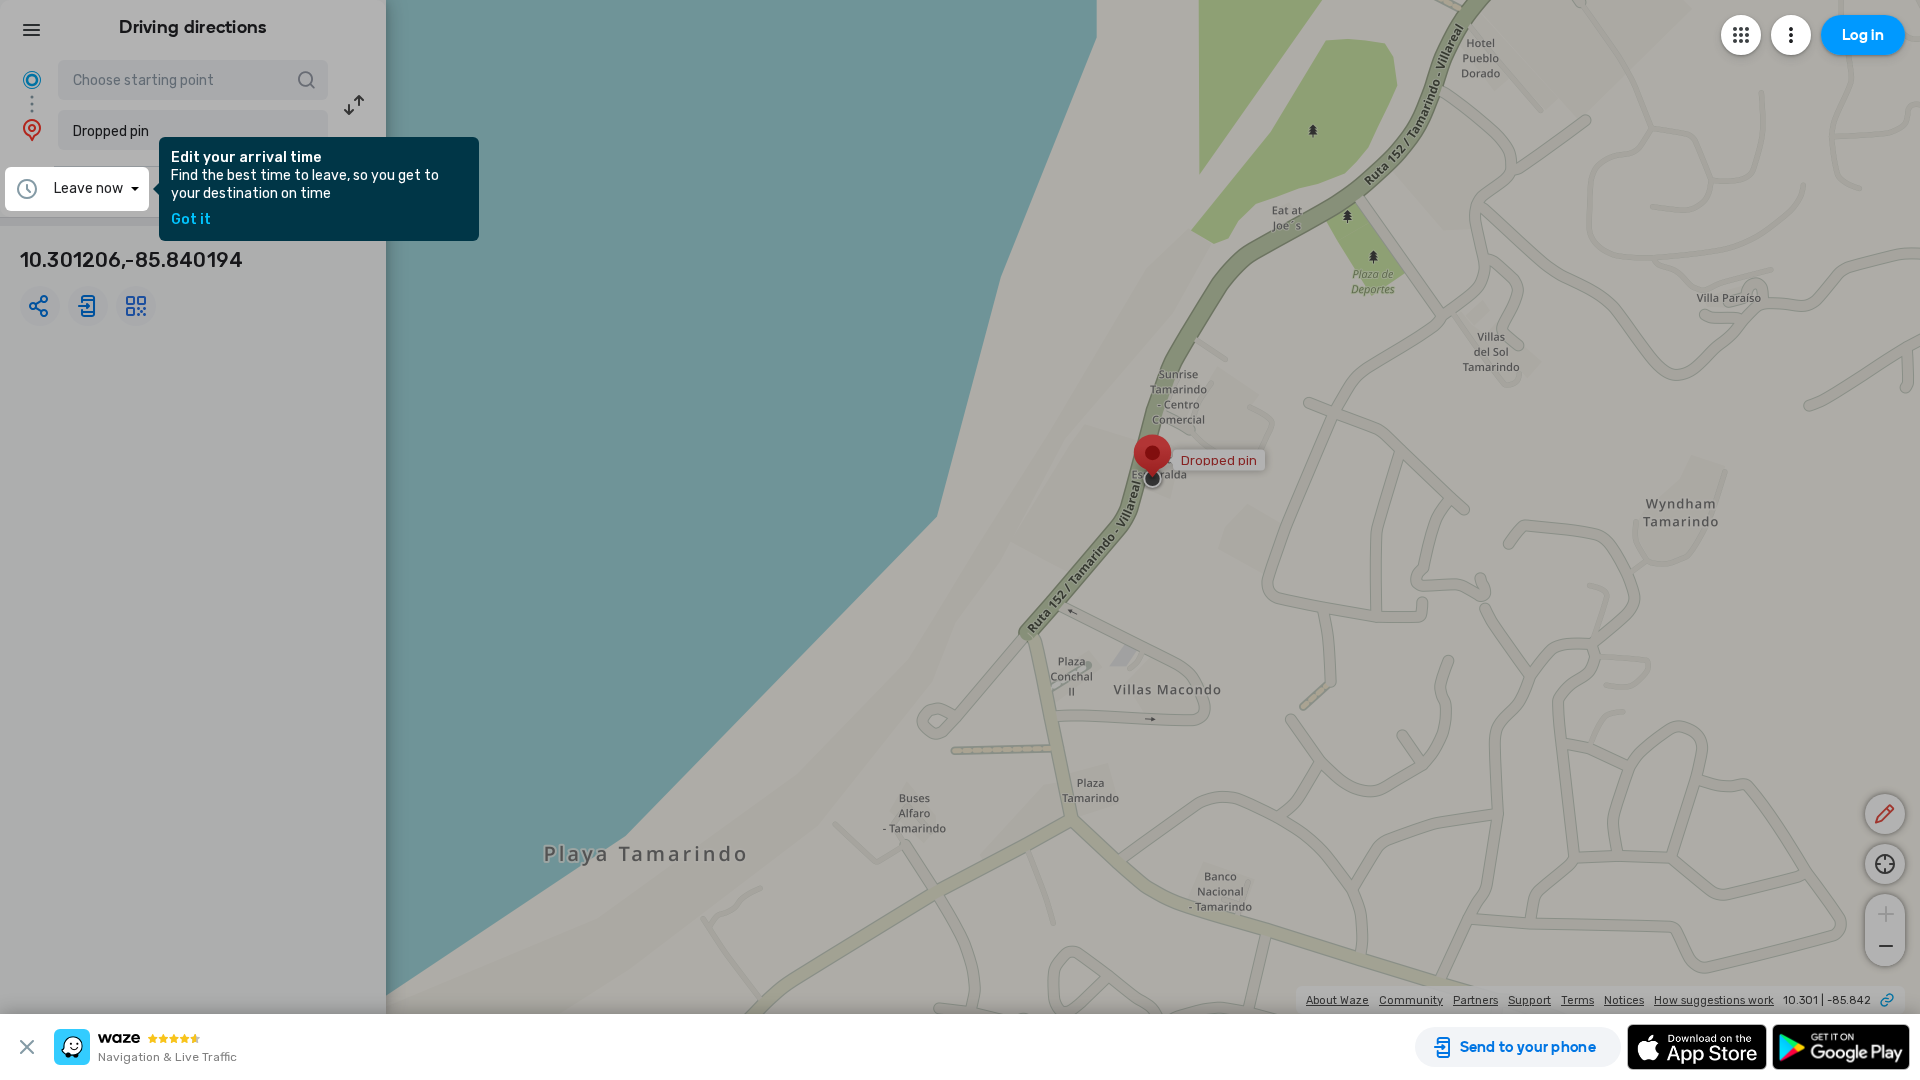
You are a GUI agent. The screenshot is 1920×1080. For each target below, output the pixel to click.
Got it (191, 220)
